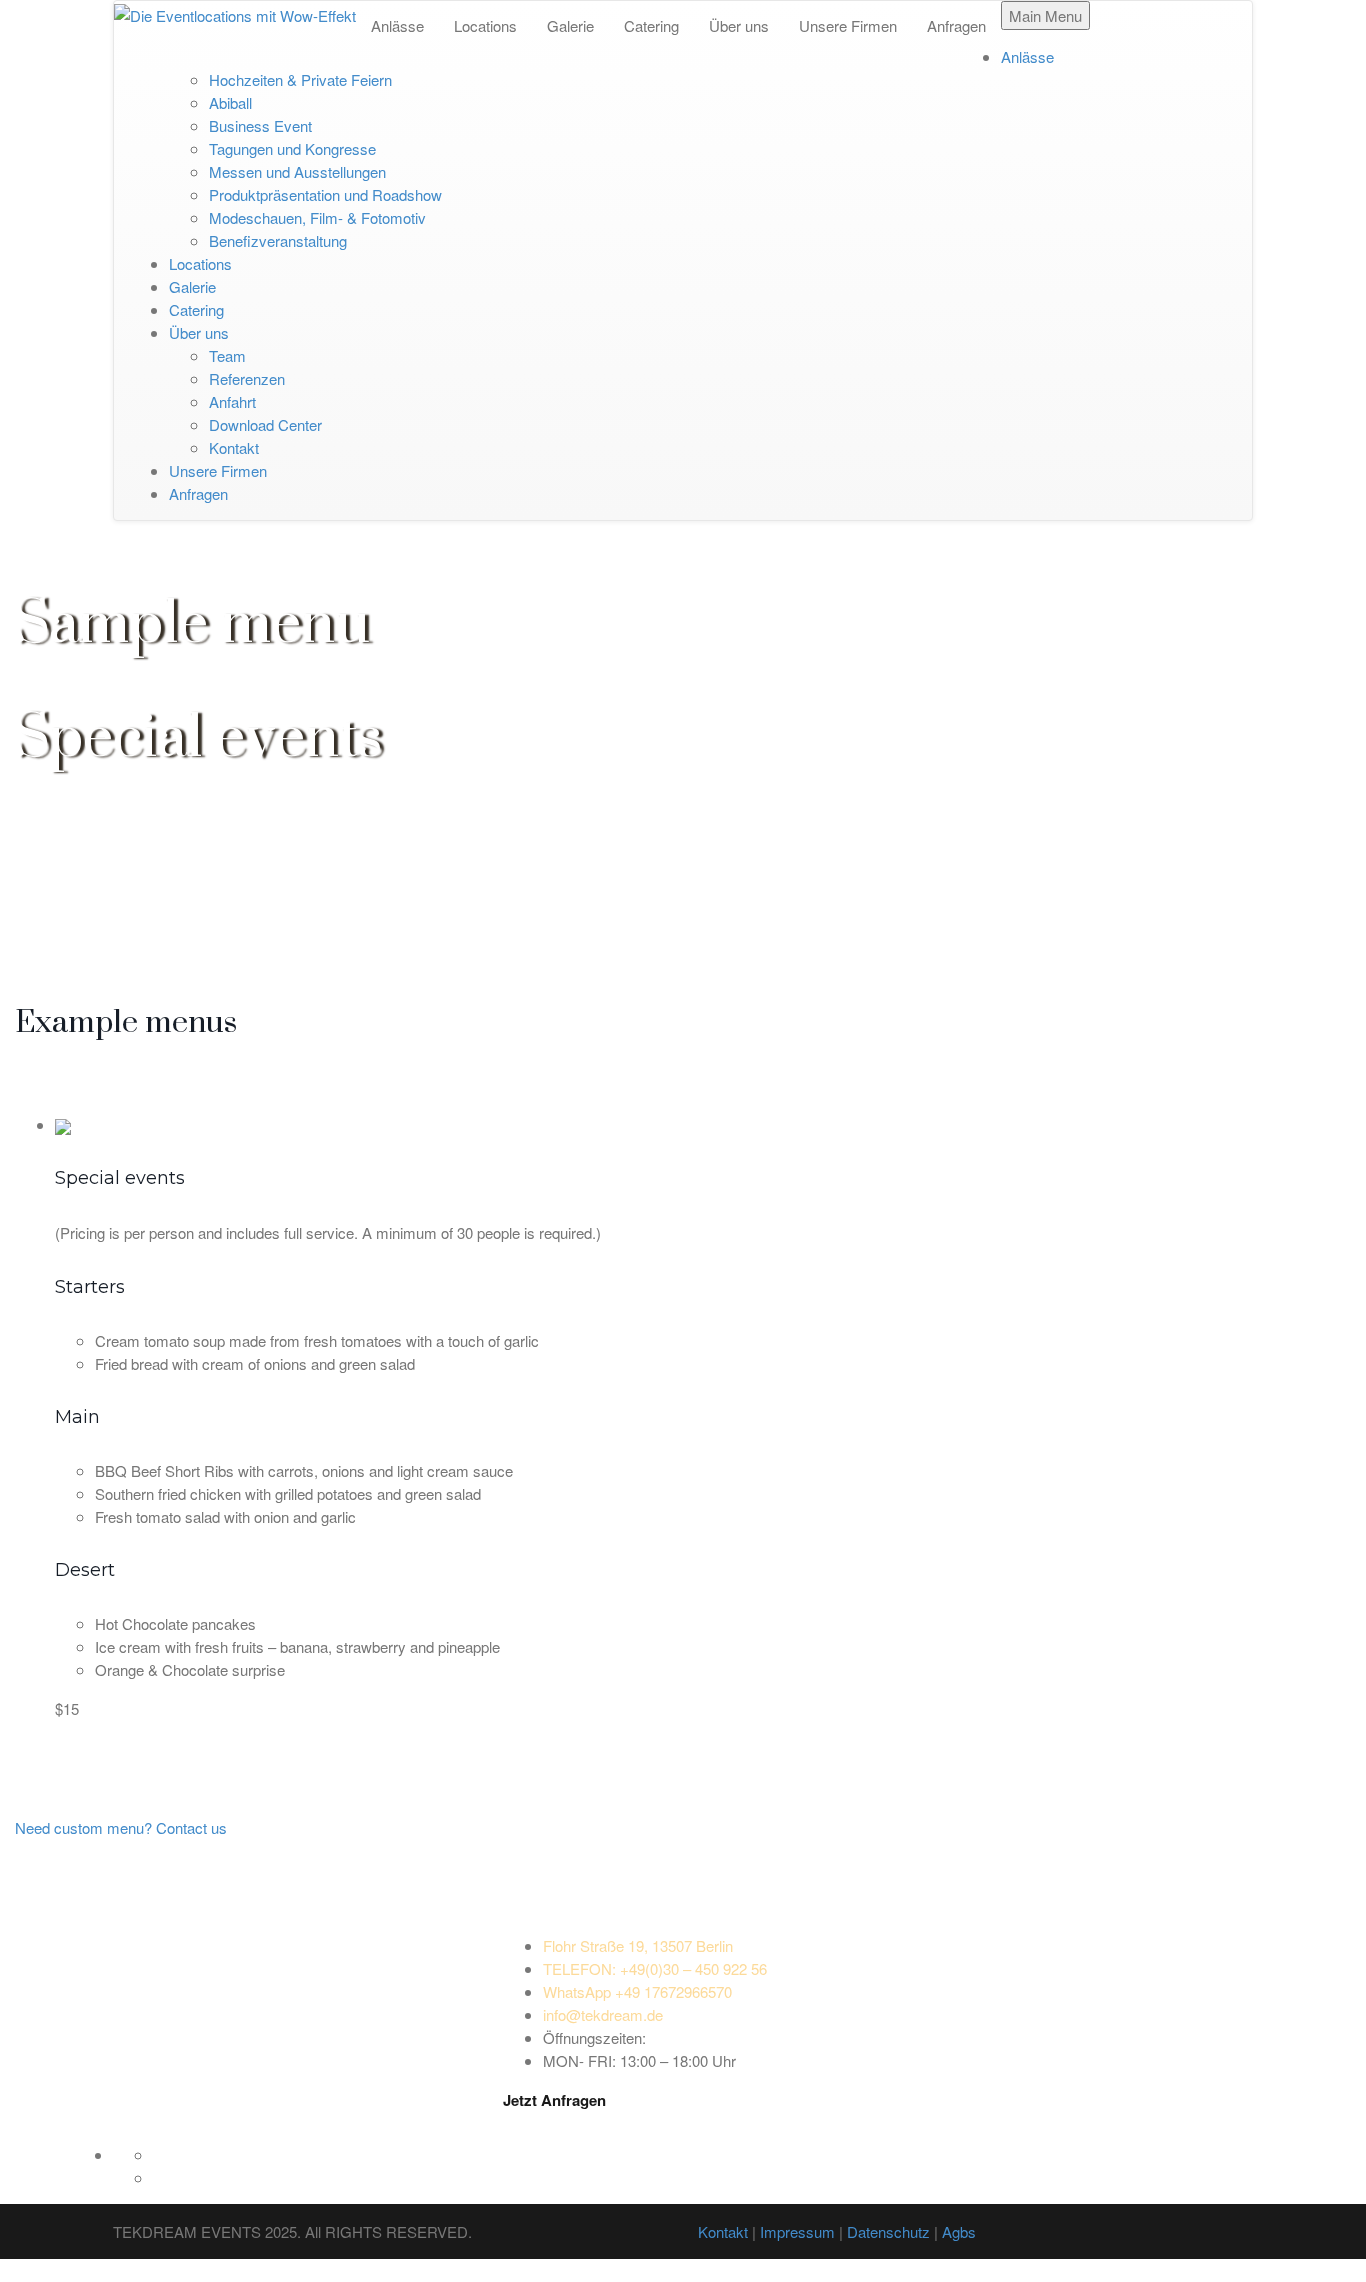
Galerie (570, 25)
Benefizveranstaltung (278, 240)
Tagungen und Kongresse (292, 148)
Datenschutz (888, 2231)
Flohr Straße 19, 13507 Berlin (638, 1945)
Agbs (959, 2231)
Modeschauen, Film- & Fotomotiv (317, 217)
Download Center (265, 424)
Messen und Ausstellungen (297, 171)
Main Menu (1045, 15)
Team (227, 355)
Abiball (230, 102)
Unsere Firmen (848, 25)
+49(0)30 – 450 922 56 (655, 1968)
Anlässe (397, 25)
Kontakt (234, 447)
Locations (485, 25)
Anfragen (956, 25)
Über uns (739, 25)
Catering (651, 25)
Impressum (797, 2231)
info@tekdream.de (603, 2014)
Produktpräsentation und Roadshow (325, 194)
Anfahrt (232, 401)
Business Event (260, 125)
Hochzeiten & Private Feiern (300, 79)
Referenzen (247, 378)
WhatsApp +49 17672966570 (637, 1991)
